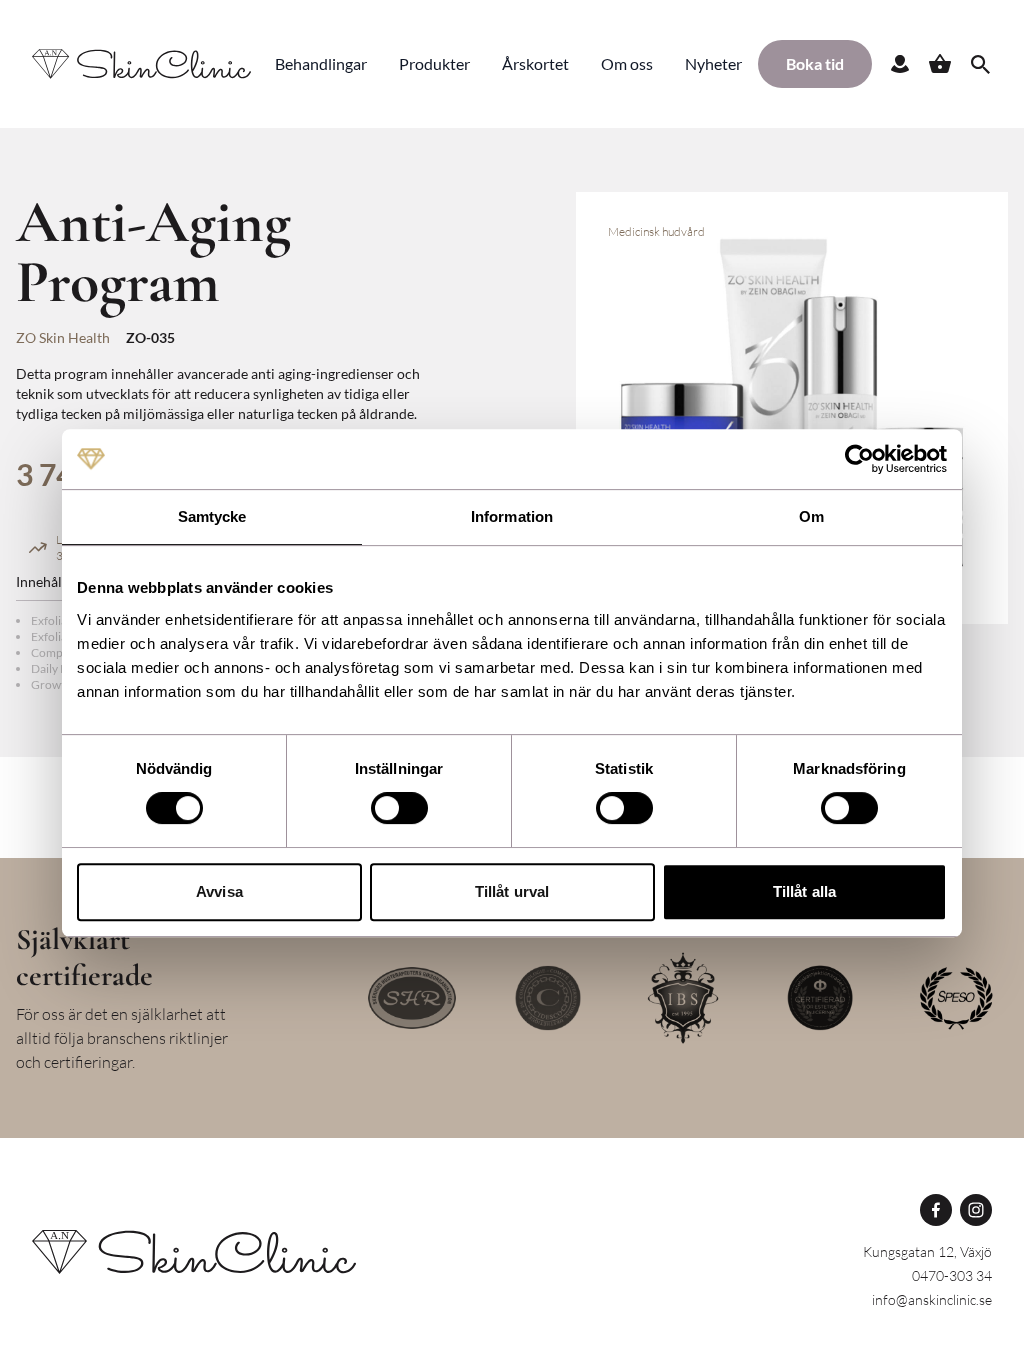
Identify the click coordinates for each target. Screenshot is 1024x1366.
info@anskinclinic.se (932, 1299)
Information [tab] (512, 516)
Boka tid (815, 63)
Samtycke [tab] (212, 516)
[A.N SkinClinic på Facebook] (936, 1210)
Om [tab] (811, 516)
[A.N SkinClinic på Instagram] (976, 1210)
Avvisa (219, 891)
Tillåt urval (512, 891)
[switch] (399, 808)
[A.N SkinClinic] (194, 1252)
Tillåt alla (804, 891)
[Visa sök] (980, 64)
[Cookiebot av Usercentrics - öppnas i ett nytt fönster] (859, 459)
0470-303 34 (952, 1275)
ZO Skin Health (63, 337)
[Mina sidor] (900, 64)
